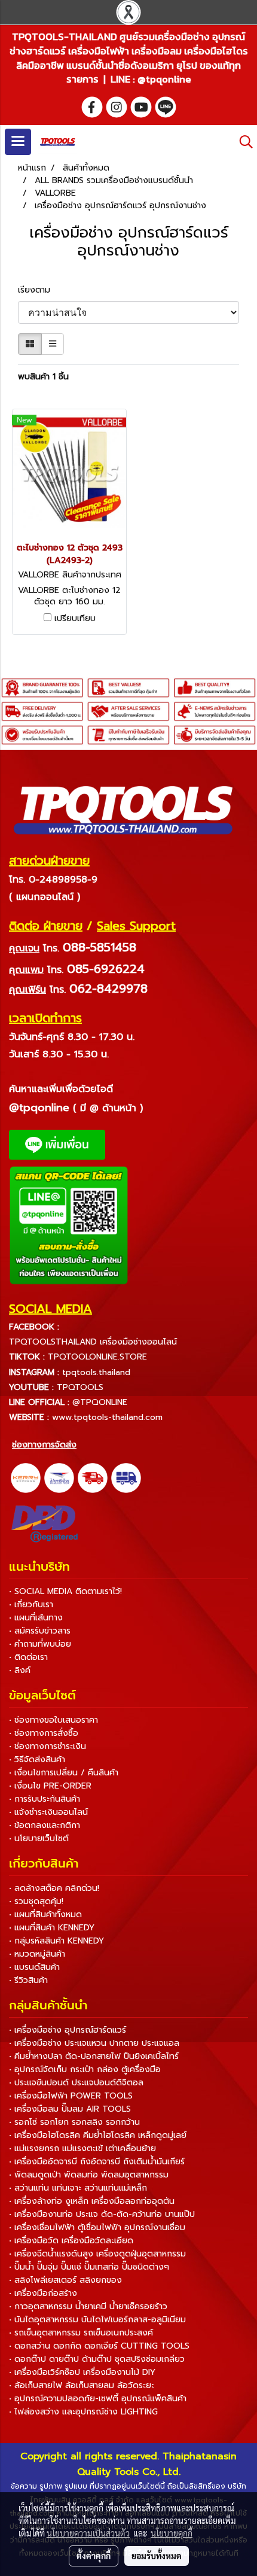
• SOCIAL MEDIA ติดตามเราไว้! (65, 1591)
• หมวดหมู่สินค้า (37, 1954)
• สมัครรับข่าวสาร (40, 1631)
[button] (242, 142)
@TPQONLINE (100, 1402)
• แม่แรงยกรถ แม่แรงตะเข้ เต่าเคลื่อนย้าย (82, 2148)
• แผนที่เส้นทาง (36, 1618)
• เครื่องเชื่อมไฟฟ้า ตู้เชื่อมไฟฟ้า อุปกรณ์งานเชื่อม (97, 2227)
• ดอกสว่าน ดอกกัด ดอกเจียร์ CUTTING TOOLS (99, 2346)
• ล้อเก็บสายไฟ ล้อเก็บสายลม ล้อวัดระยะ (82, 2385)
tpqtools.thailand (96, 1372)
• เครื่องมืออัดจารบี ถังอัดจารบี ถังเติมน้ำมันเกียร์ (97, 2162)
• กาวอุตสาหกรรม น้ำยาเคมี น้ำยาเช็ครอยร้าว (88, 2306)
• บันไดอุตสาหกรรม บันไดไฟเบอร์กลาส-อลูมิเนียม (97, 2320)
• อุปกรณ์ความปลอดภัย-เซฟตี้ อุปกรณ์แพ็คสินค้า (98, 2399)
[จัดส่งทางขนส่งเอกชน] (126, 1478)
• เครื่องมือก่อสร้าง (43, 2293)
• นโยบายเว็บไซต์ (39, 1839)
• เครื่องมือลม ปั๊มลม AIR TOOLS (70, 2109)
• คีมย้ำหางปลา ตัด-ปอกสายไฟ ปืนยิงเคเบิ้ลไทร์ (94, 2056)
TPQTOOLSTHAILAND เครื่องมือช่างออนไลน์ (93, 1342)
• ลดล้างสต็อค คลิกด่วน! (54, 1888)
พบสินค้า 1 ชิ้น (43, 377)
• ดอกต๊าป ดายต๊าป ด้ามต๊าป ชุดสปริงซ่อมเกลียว (97, 2359)
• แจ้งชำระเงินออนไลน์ (48, 1812)
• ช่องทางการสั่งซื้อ (44, 1733)
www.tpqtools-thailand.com (107, 1417)
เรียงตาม (39, 290)
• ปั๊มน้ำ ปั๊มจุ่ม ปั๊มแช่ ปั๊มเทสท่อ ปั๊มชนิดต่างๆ (89, 2267)
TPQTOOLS (80, 1387)
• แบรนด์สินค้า (34, 1967)
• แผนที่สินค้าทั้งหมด (45, 1914)
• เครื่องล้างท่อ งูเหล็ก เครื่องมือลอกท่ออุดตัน (92, 2201)
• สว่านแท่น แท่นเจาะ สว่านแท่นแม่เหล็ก (78, 2188)
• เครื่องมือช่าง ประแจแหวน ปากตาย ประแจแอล (94, 2043)
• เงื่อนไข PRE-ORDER (50, 1786)
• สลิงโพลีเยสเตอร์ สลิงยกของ (65, 2280)
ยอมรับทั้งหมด (157, 2556)
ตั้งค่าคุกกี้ (94, 2556)
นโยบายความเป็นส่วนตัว (88, 2533)
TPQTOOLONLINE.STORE (97, 1357)
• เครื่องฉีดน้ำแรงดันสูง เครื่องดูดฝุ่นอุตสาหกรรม (97, 2254)
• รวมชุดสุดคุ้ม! (36, 1901)
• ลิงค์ (20, 1670)
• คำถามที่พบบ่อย (40, 1644)
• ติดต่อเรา (28, 1657)
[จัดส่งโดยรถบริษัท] (93, 1478)
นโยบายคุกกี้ (172, 2533)
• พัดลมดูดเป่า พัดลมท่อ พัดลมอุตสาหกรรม (89, 2175)
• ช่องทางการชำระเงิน (48, 1746)
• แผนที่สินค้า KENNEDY (52, 1928)
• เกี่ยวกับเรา (31, 1605)
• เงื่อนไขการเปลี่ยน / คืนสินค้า (64, 1773)
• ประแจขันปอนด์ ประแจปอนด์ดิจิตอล (76, 2083)
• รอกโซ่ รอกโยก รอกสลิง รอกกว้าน (74, 2122)
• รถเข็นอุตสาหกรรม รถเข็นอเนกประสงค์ (81, 2333)
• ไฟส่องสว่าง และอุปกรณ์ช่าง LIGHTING (83, 2412)
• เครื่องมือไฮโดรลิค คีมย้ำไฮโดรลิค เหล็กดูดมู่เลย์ (98, 2135)
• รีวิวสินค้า (28, 1980)
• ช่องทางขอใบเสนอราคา (53, 1720)
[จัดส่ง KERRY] (26, 1478)
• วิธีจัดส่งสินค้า (37, 1760)
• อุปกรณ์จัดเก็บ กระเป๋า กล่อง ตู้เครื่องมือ (85, 2069)
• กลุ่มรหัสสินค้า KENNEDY (56, 1941)
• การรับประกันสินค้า (45, 1799)
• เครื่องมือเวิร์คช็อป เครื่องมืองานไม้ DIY (82, 2372)
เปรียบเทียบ (75, 619)
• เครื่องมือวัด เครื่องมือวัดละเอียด (71, 2241)
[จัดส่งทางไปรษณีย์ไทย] (59, 1478)
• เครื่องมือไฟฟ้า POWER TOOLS (71, 2096)
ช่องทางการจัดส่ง (44, 1445)
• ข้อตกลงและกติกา (45, 1825)
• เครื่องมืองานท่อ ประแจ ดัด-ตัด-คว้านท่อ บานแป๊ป (102, 2214)
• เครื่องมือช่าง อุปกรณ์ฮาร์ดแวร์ (68, 2030)
